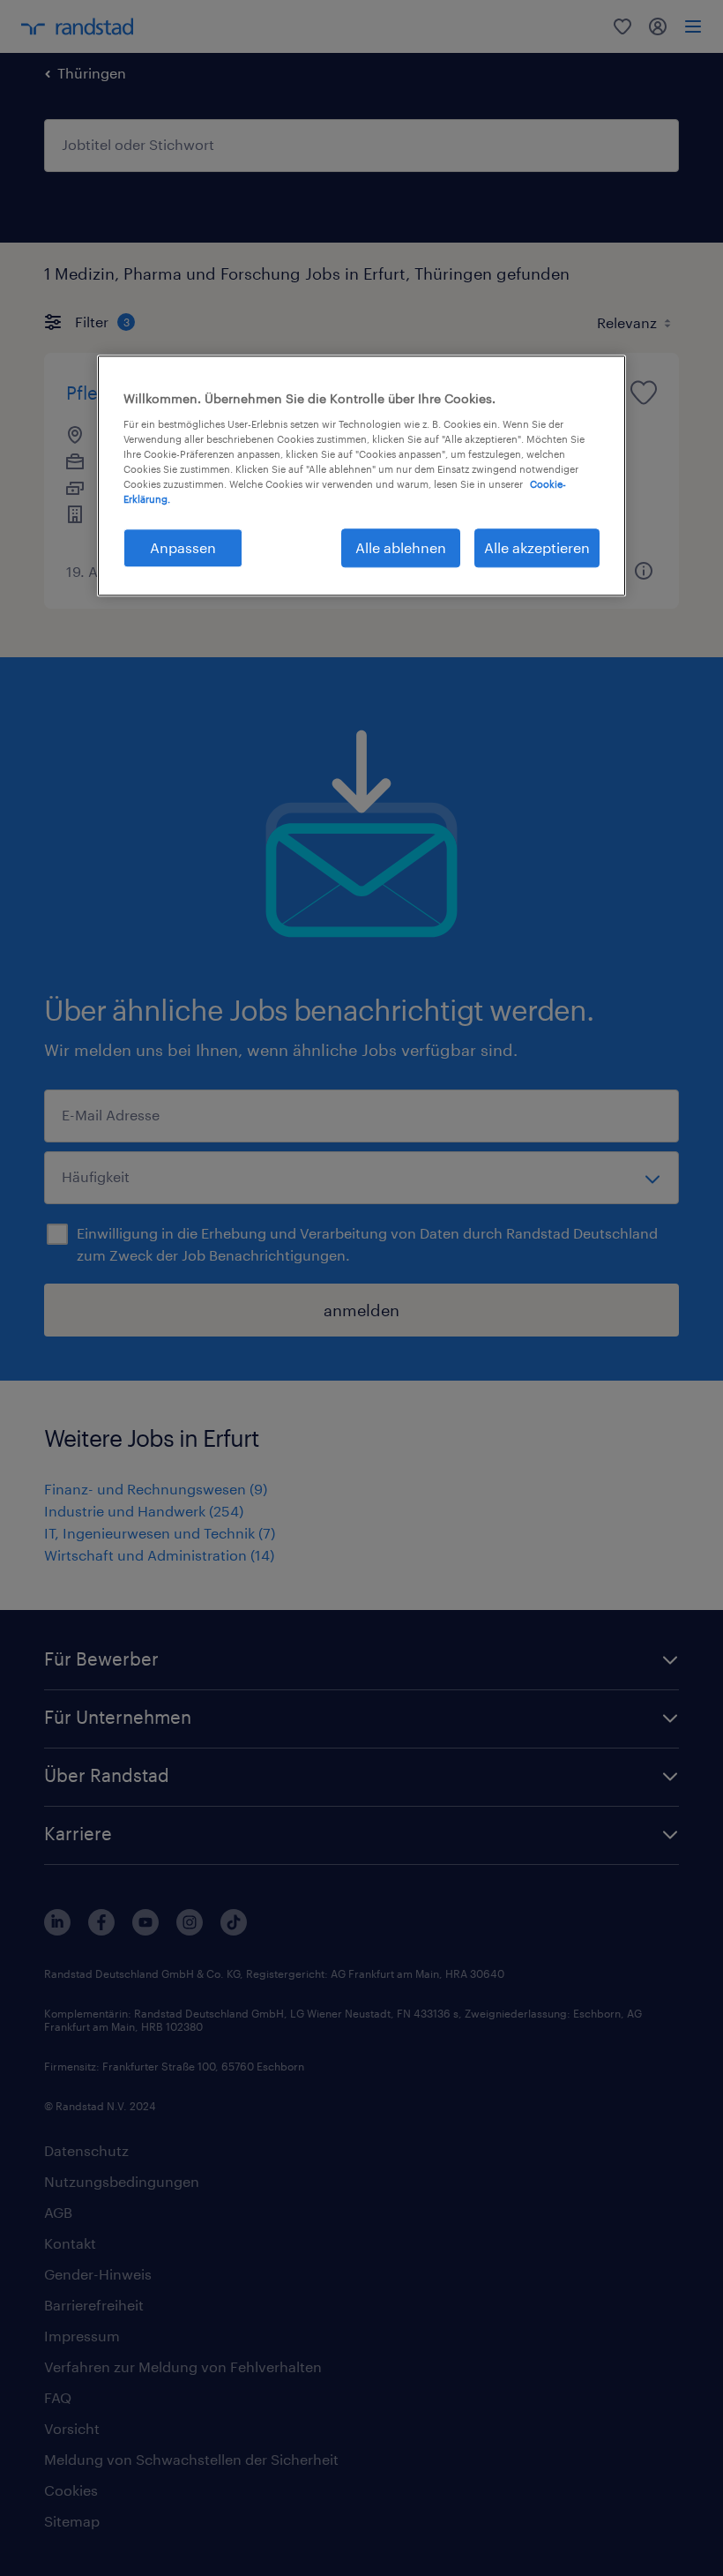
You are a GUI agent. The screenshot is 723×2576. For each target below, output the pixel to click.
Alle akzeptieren (537, 547)
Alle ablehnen (401, 547)
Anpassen (183, 547)
